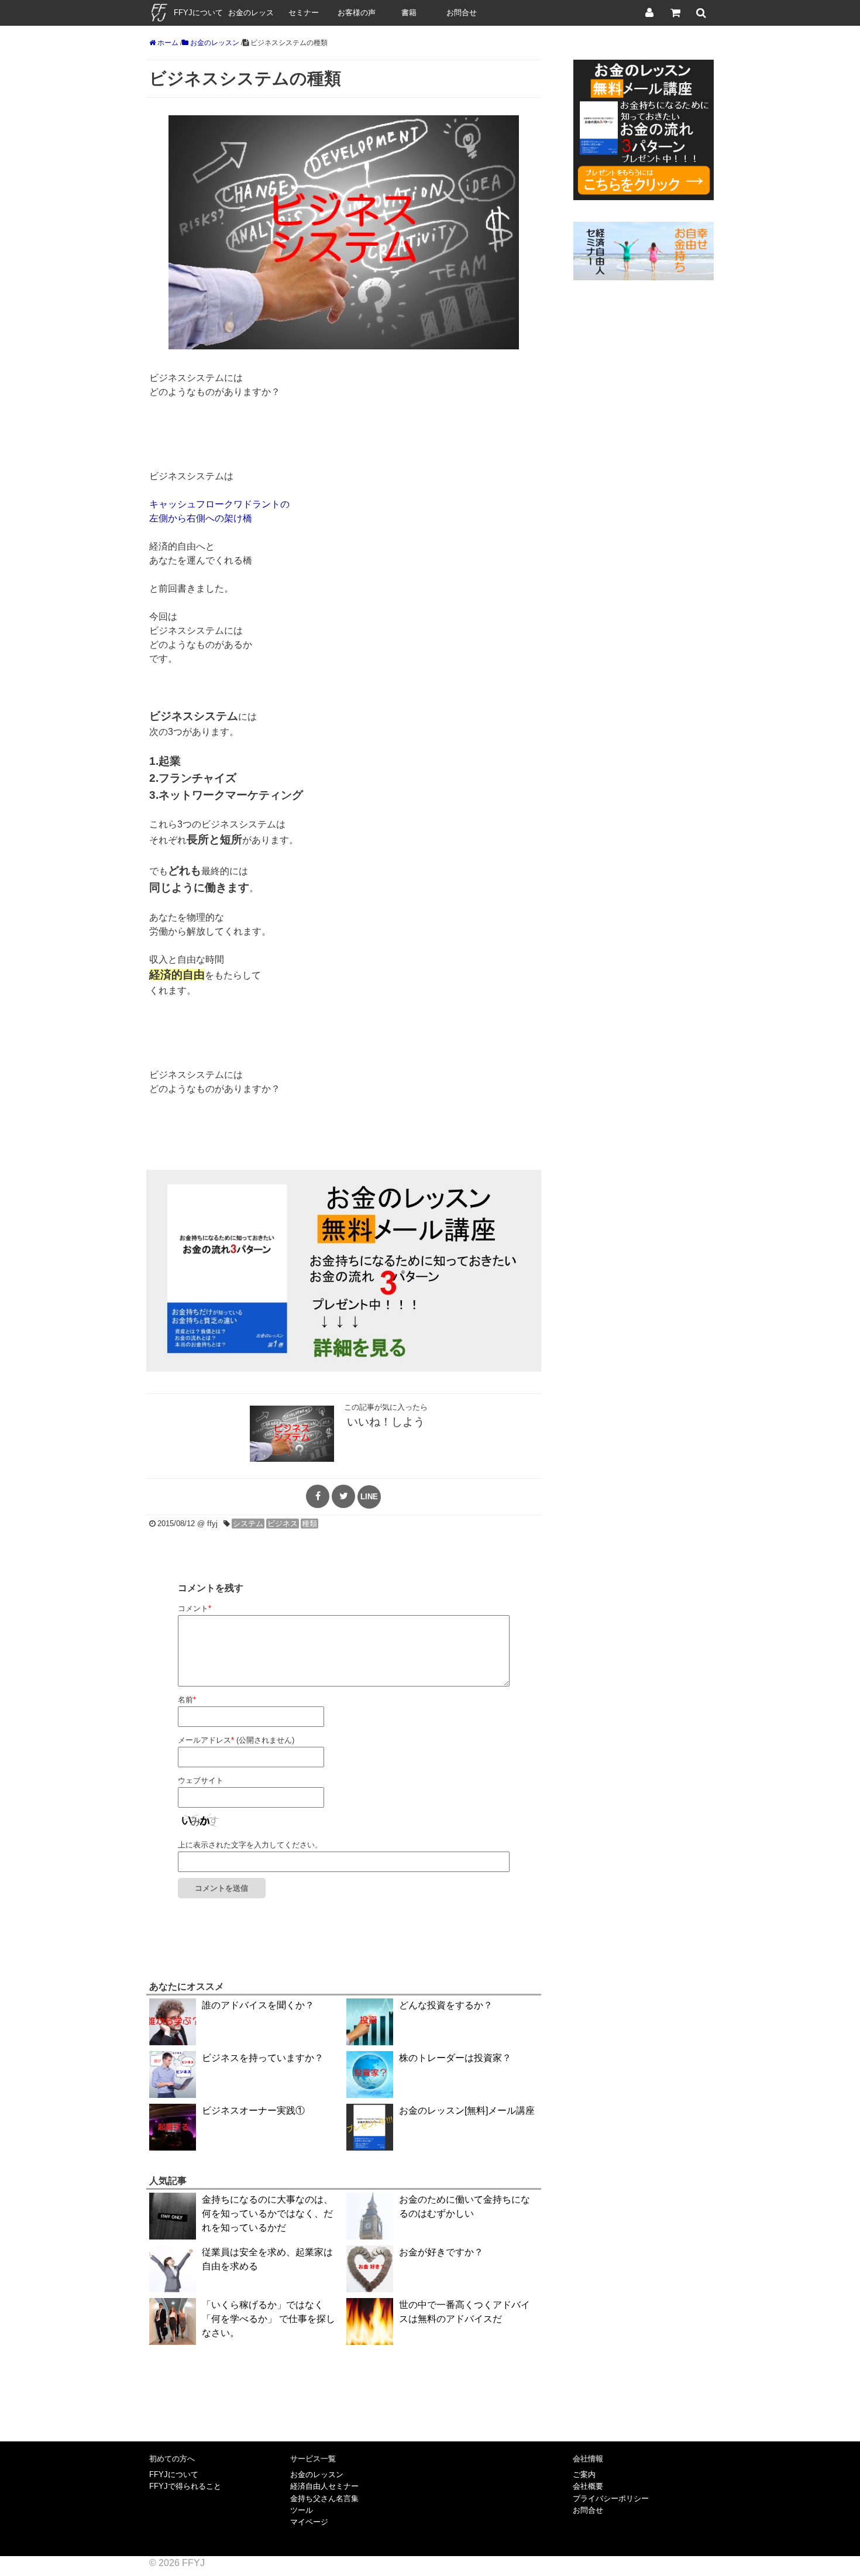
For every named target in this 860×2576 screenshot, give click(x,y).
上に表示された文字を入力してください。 (250, 1845)
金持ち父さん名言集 (324, 2498)
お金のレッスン (251, 17)
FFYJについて (198, 13)
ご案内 (584, 2474)
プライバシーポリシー (611, 2498)
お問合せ (462, 13)
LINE (369, 1497)
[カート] (675, 13)
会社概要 (588, 2486)
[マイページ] (649, 13)
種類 (309, 1524)
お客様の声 (357, 13)
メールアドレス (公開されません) (236, 1740)
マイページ (309, 2522)
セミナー (304, 13)
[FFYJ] (159, 23)
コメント (195, 1608)
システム (248, 1524)
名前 (187, 1700)
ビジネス (283, 1524)
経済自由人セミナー (324, 2486)
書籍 (409, 13)
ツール (302, 2510)
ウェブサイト (201, 1780)
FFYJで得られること (185, 2486)
